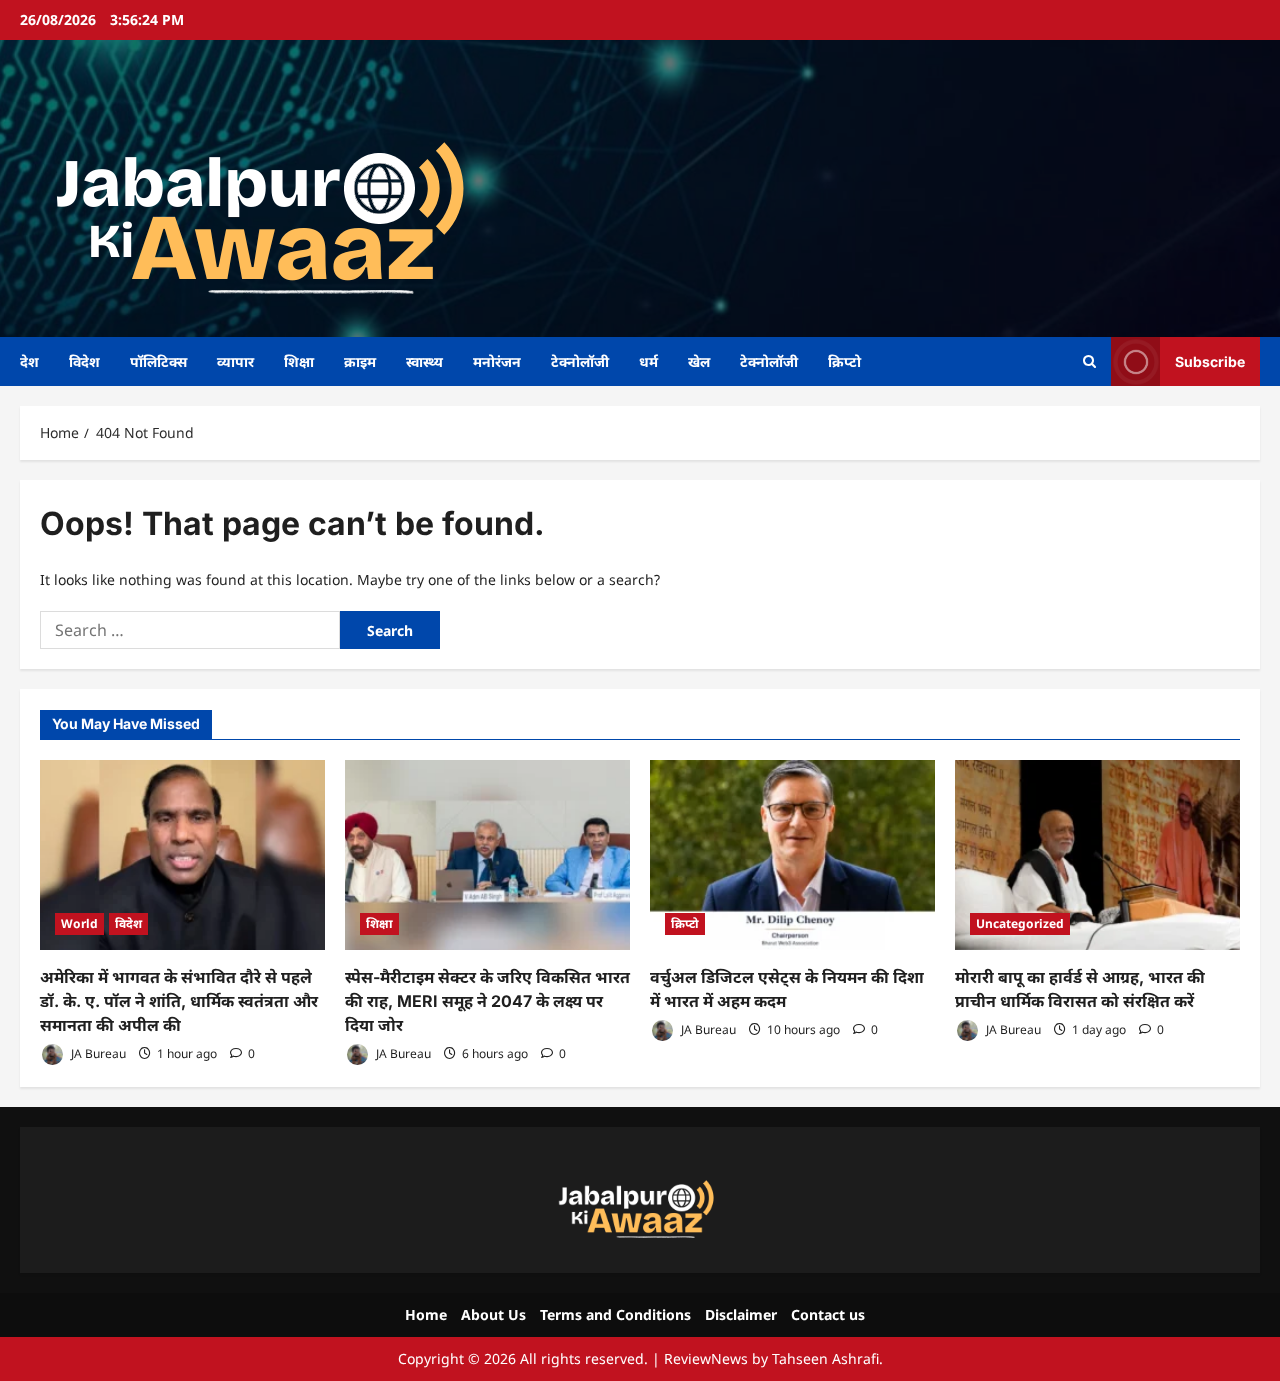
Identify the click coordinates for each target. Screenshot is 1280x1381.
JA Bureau (97, 1053)
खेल (699, 361)
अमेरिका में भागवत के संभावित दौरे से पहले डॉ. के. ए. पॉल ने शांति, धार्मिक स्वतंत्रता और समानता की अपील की (179, 1001)
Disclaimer (741, 1314)
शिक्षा (299, 361)
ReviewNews (706, 1358)
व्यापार (235, 361)
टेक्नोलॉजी (580, 361)
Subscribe (1210, 360)
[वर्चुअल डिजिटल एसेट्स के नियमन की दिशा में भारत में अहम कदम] (792, 855)
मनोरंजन (497, 361)
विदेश (84, 361)
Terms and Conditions (615, 1314)
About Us (493, 1314)
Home (426, 1314)
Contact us (828, 1314)
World (79, 923)
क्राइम (360, 361)
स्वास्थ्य (424, 361)
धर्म (648, 361)
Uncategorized (1020, 923)
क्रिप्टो (844, 361)
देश (29, 361)
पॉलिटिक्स (158, 361)
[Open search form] (1089, 361)
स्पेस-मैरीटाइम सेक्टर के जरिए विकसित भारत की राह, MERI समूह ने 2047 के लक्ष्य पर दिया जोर (487, 1001)
